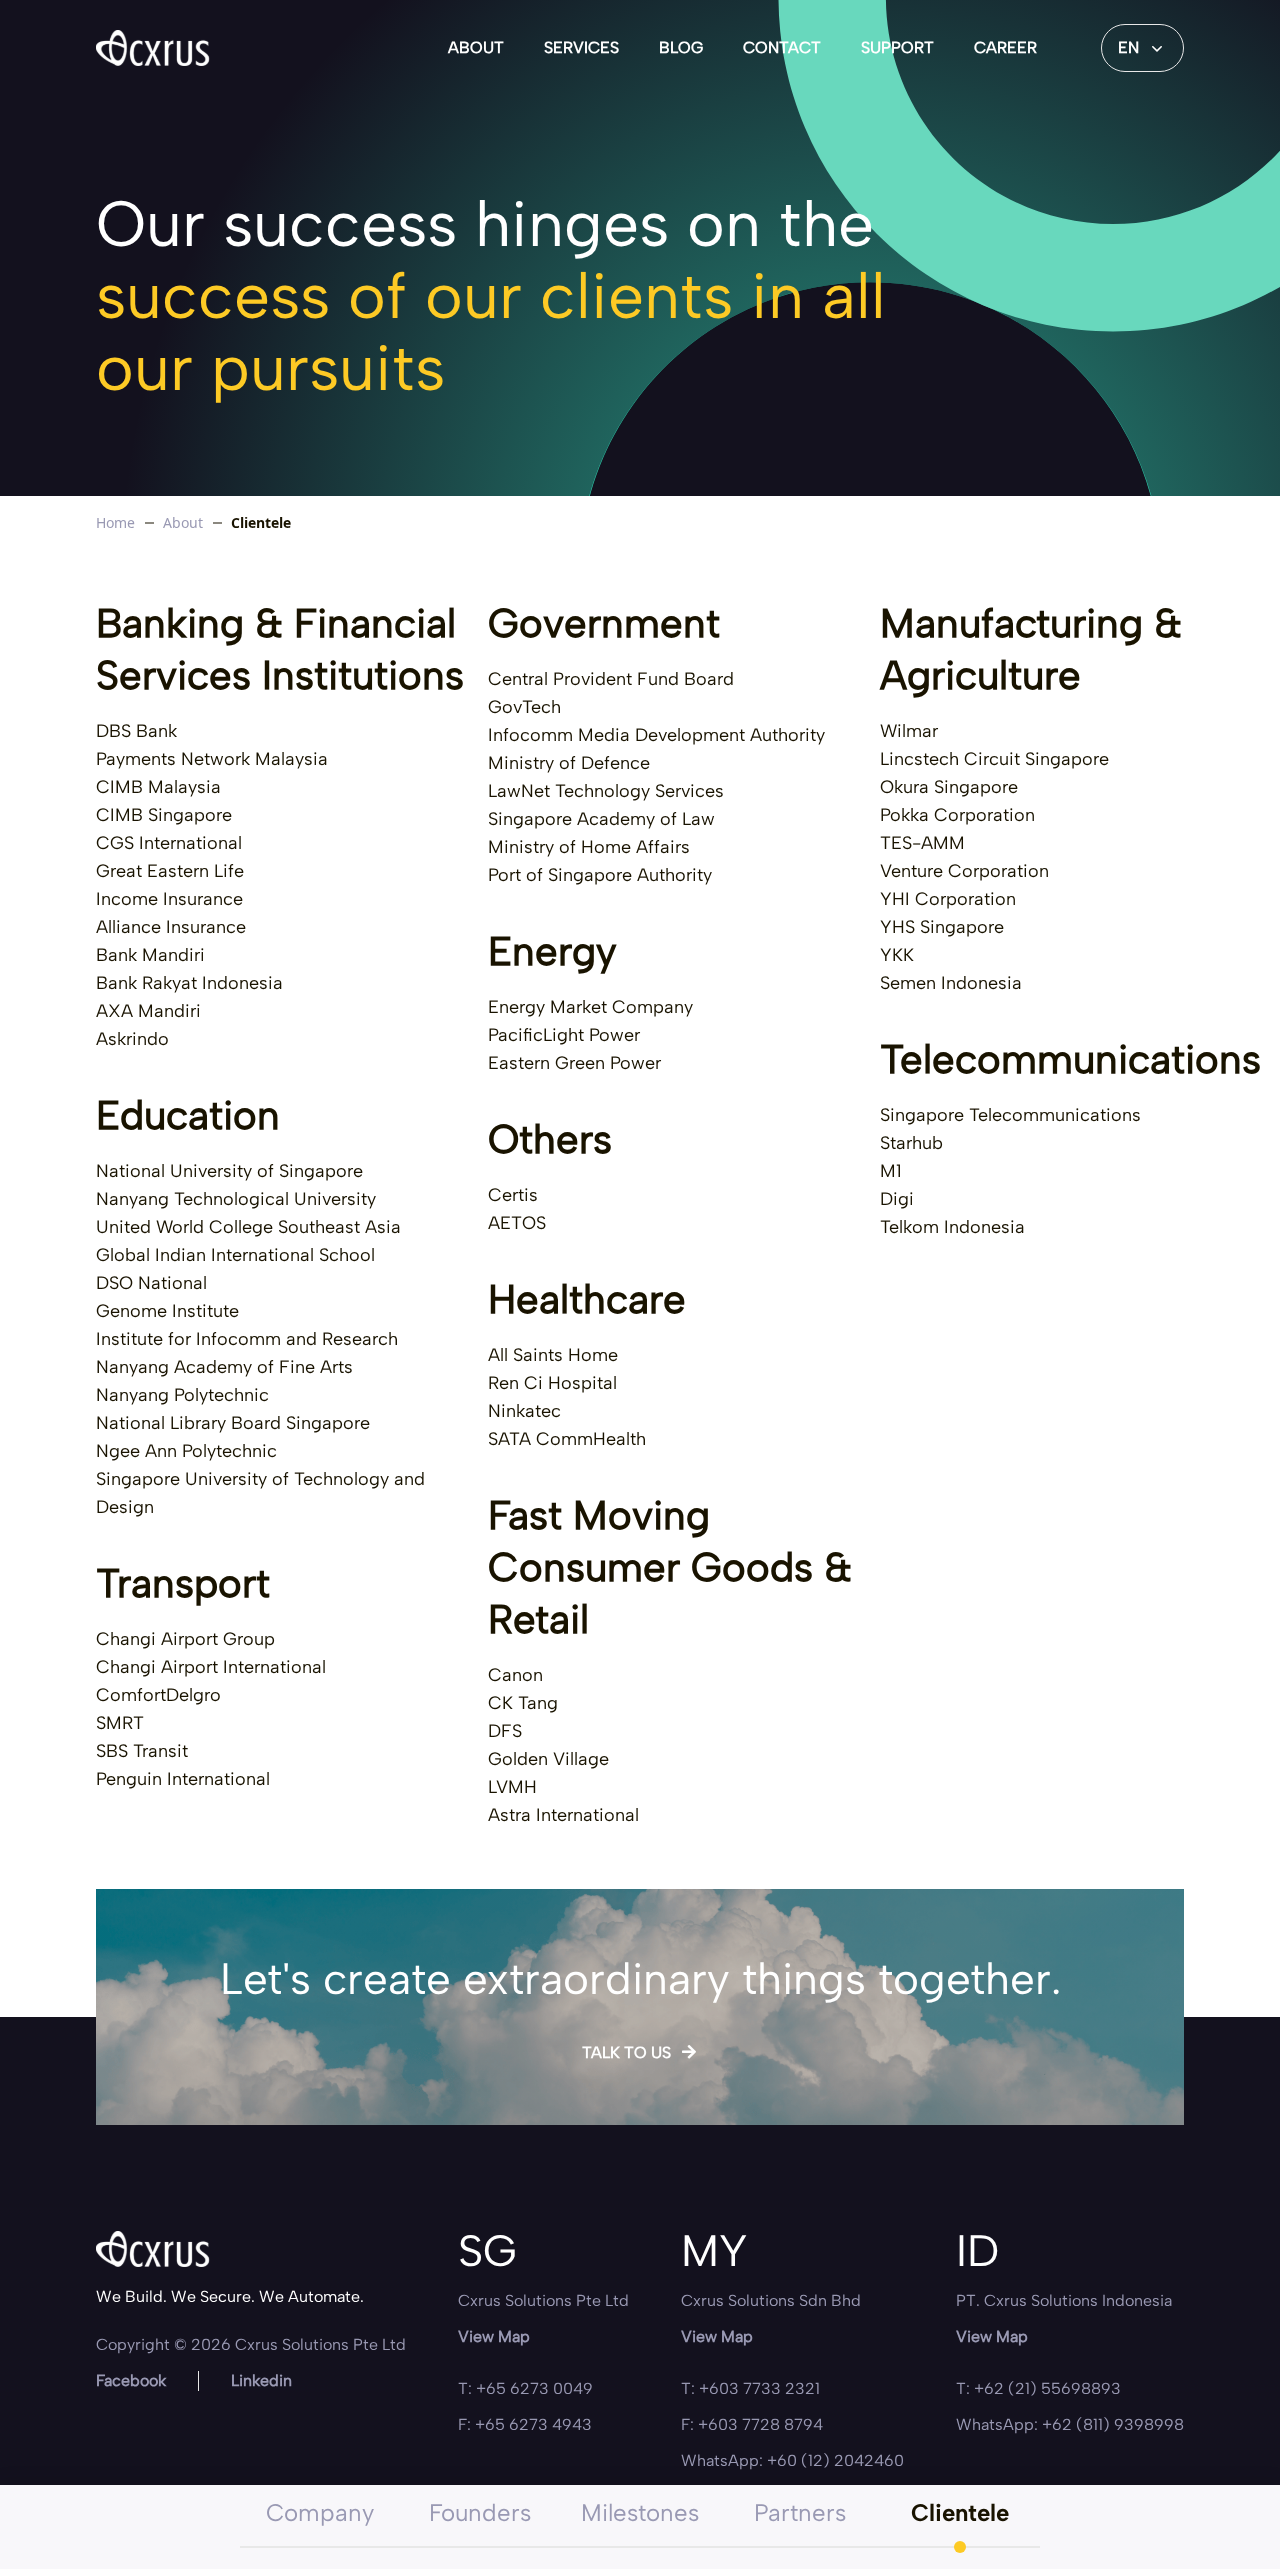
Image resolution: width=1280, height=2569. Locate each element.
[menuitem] (476, 48)
